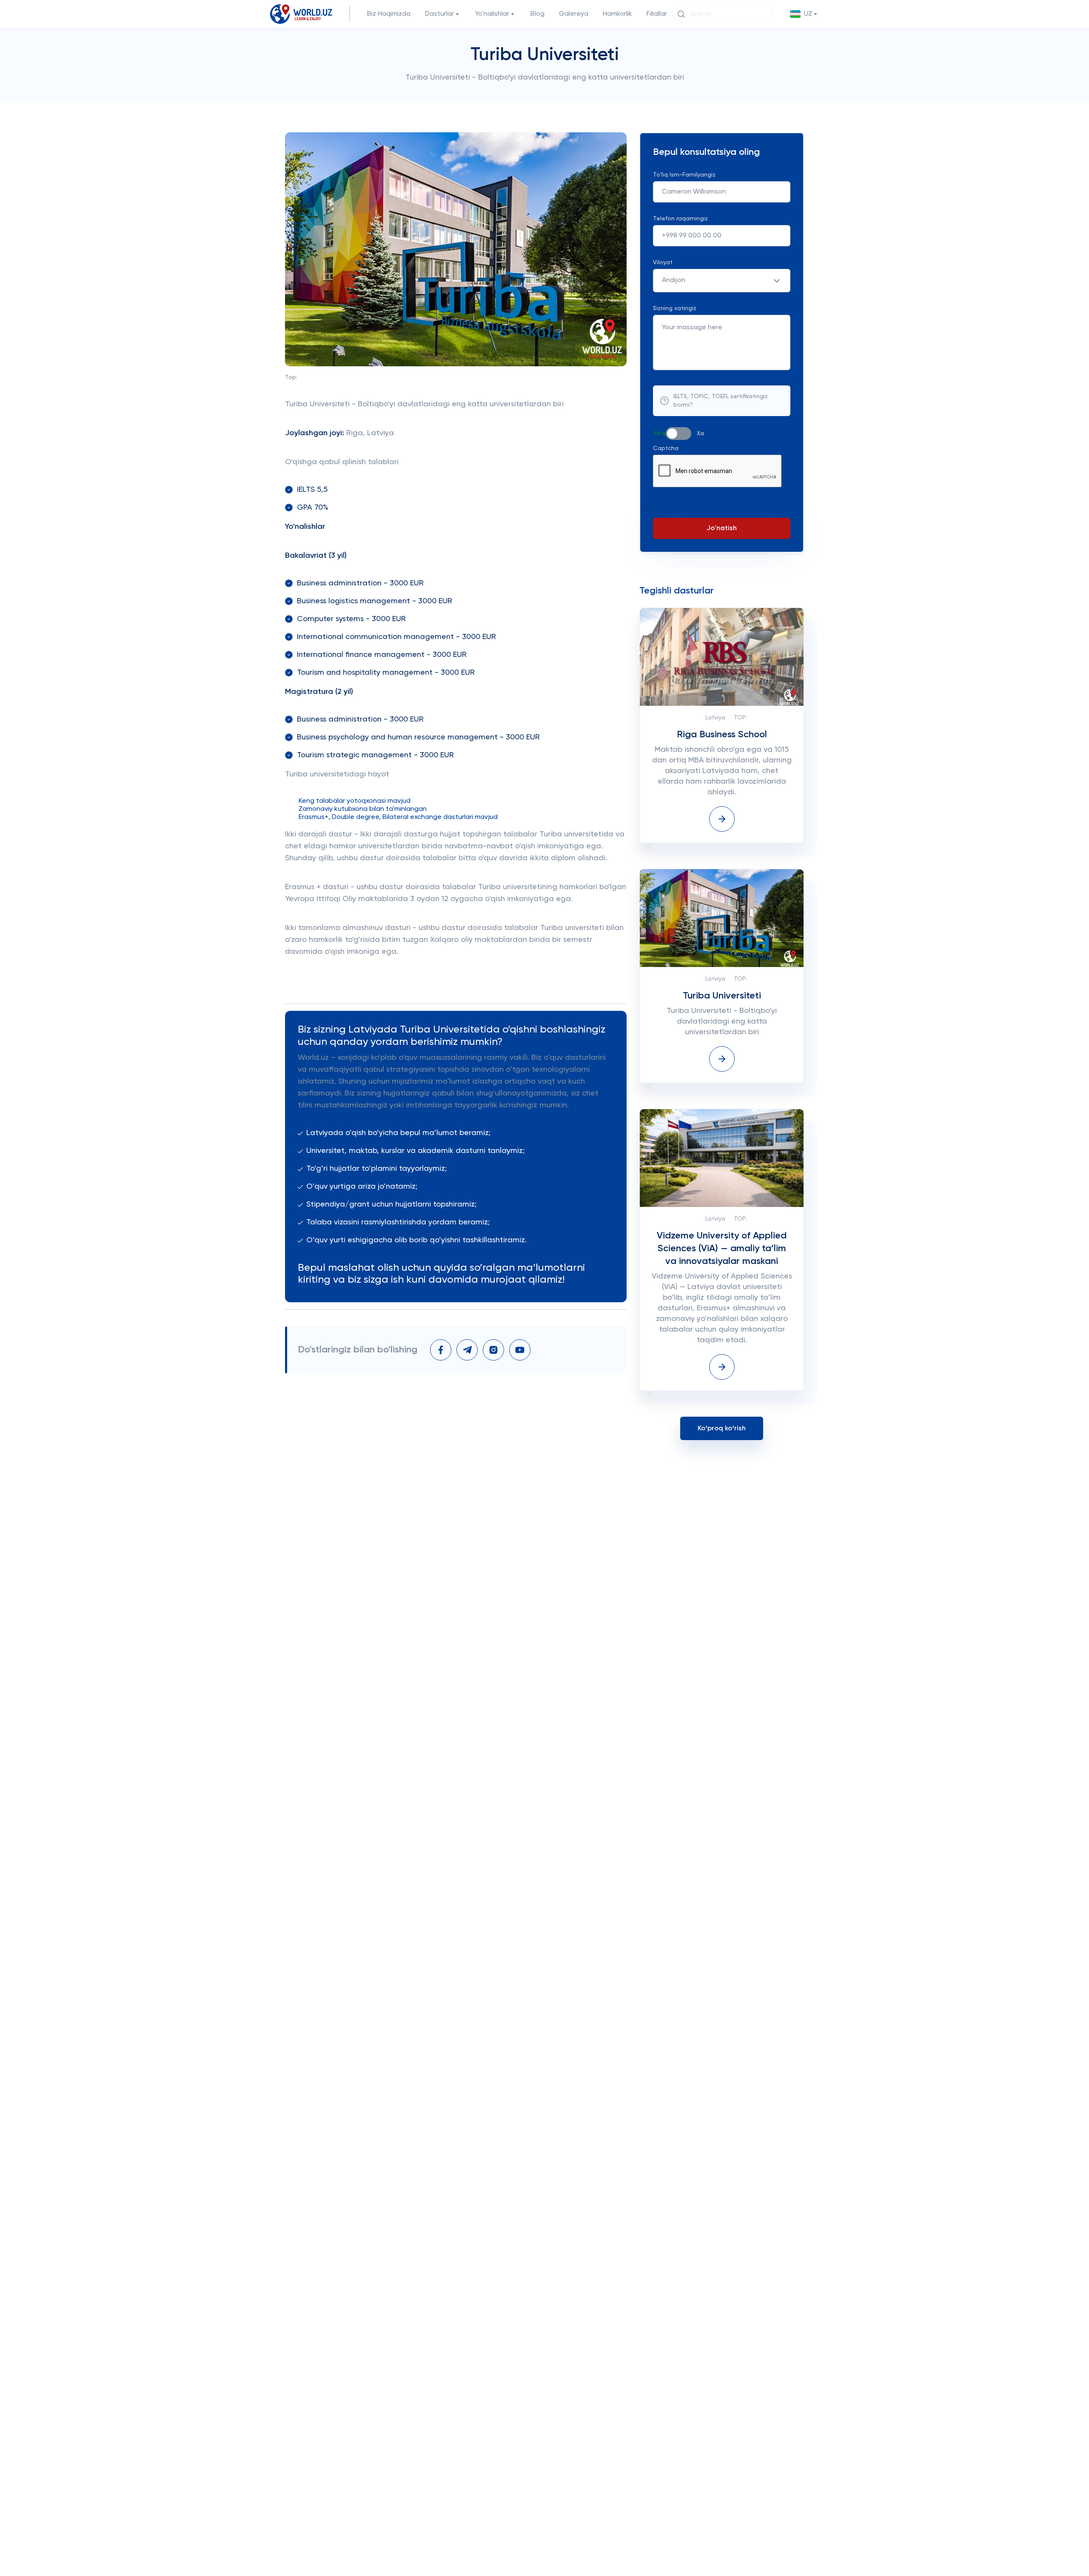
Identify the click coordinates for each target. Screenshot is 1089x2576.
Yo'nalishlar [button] (492, 14)
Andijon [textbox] (674, 280)
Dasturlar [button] (439, 14)
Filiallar (657, 14)
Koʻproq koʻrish (722, 1429)
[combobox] (722, 281)
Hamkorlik (617, 14)
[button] (804, 14)
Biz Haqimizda (389, 14)
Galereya (574, 14)
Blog (537, 14)
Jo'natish (722, 528)
